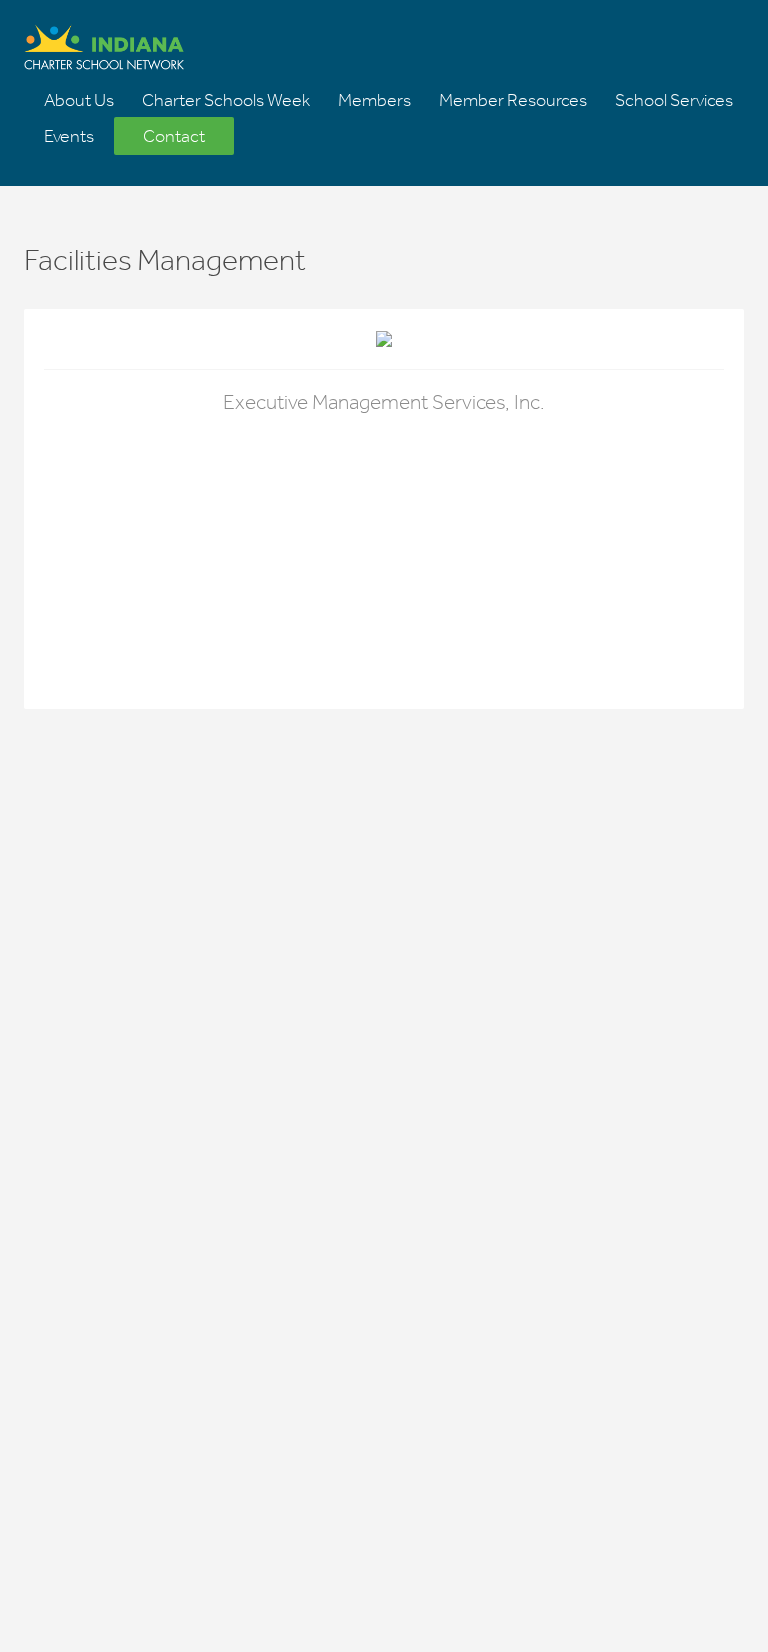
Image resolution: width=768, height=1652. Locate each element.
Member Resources (513, 100)
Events (69, 136)
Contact (174, 136)
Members (374, 100)
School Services (674, 100)
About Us (79, 100)
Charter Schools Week (226, 100)
